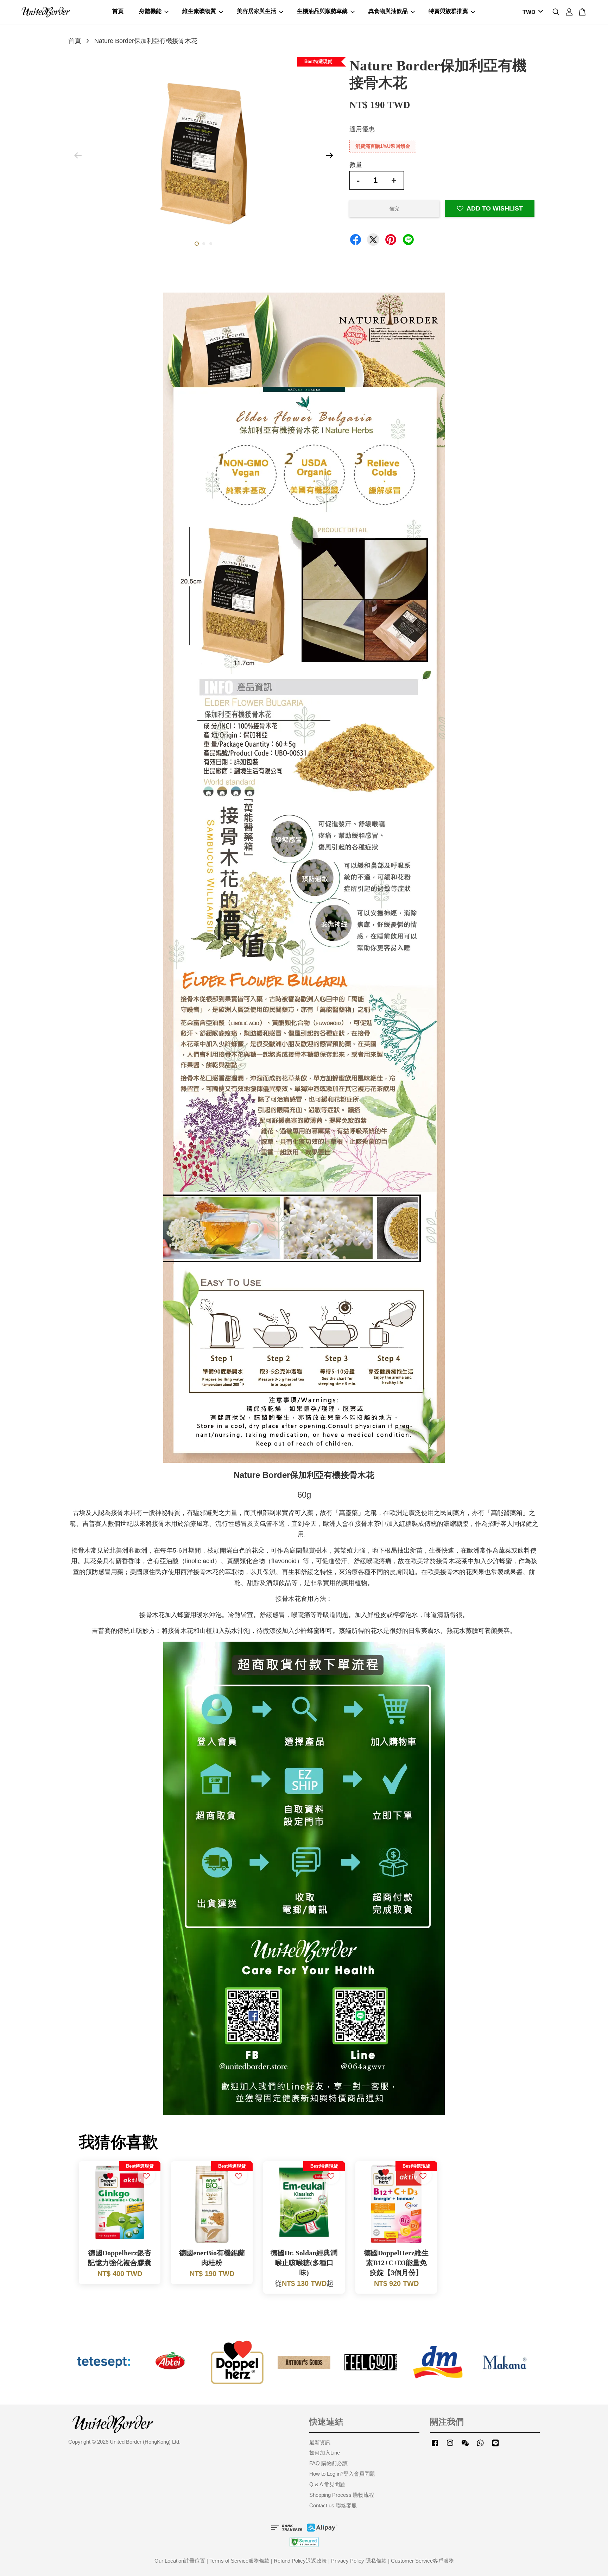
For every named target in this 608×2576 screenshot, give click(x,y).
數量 (356, 165)
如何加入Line (325, 2453)
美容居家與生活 (256, 11)
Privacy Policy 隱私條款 (359, 2561)
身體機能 (150, 11)
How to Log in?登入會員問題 (342, 2474)
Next (329, 156)
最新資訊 (320, 2442)
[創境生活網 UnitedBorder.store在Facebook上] (435, 2446)
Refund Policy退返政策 (300, 2561)
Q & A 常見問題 (327, 2484)
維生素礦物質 (199, 11)
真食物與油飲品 (388, 11)
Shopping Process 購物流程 (342, 2495)
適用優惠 (362, 129)
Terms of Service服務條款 (239, 2561)
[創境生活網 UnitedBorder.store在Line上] (495, 2446)
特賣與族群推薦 (448, 11)
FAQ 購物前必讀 (328, 2463)
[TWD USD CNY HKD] (531, 12)
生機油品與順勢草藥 (322, 11)
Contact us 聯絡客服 (333, 2505)
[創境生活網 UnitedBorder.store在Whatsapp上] (480, 2446)
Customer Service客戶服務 (422, 2561)
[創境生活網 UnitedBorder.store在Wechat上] (465, 2446)
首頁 (118, 11)
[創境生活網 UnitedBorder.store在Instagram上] (450, 2446)
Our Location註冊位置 (180, 2561)
